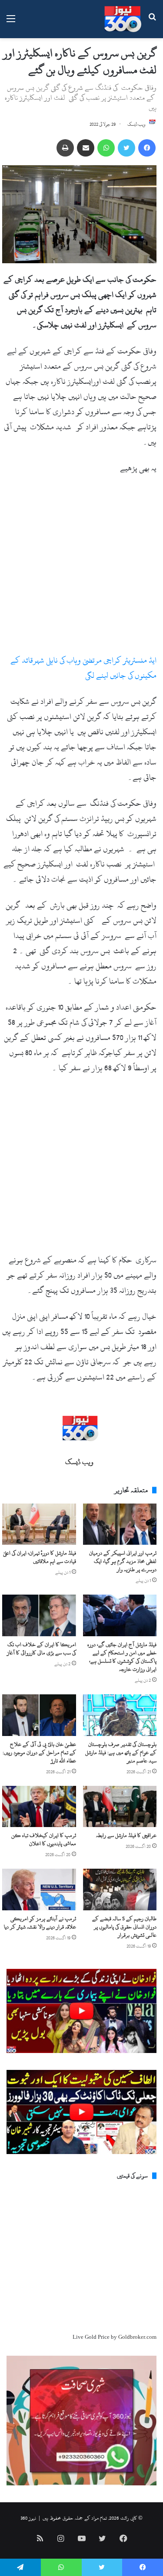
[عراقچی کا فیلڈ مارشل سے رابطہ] (120, 1807)
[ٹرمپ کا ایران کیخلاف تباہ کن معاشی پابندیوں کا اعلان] (39, 1807)
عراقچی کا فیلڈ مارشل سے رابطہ (126, 1835)
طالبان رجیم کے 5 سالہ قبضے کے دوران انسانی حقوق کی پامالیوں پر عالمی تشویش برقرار (124, 1927)
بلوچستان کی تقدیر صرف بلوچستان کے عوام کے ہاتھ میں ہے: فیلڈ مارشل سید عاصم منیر (121, 1752)
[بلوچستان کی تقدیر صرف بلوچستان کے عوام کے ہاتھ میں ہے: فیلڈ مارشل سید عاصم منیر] (120, 1715)
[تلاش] (152, 22)
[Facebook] (147, 148)
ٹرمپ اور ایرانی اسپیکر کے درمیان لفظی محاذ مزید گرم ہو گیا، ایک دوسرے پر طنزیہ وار (123, 1561)
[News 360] (123, 19)
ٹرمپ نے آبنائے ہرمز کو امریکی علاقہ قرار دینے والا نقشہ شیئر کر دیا (40, 1923)
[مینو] (11, 22)
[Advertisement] (81, 568)
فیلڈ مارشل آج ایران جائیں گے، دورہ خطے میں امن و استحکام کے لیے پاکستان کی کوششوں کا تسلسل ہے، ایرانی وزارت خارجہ (122, 1657)
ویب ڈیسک (136, 124)
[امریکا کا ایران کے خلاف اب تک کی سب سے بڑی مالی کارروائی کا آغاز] (39, 1615)
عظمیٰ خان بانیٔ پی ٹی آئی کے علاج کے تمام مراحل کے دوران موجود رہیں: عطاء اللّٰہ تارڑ (39, 1752)
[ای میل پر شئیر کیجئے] (86, 148)
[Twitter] (126, 148)
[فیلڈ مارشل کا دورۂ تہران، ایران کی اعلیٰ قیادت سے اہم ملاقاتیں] (39, 1524)
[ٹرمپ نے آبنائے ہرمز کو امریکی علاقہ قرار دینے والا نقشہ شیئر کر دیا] (39, 1890)
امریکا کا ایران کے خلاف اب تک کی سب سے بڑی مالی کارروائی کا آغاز (42, 1649)
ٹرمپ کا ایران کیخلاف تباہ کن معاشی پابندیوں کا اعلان (44, 1839)
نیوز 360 (28, 2518)
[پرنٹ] (65, 148)
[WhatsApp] (106, 148)
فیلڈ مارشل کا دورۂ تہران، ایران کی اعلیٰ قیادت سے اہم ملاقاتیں (40, 1557)
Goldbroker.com (137, 2337)
